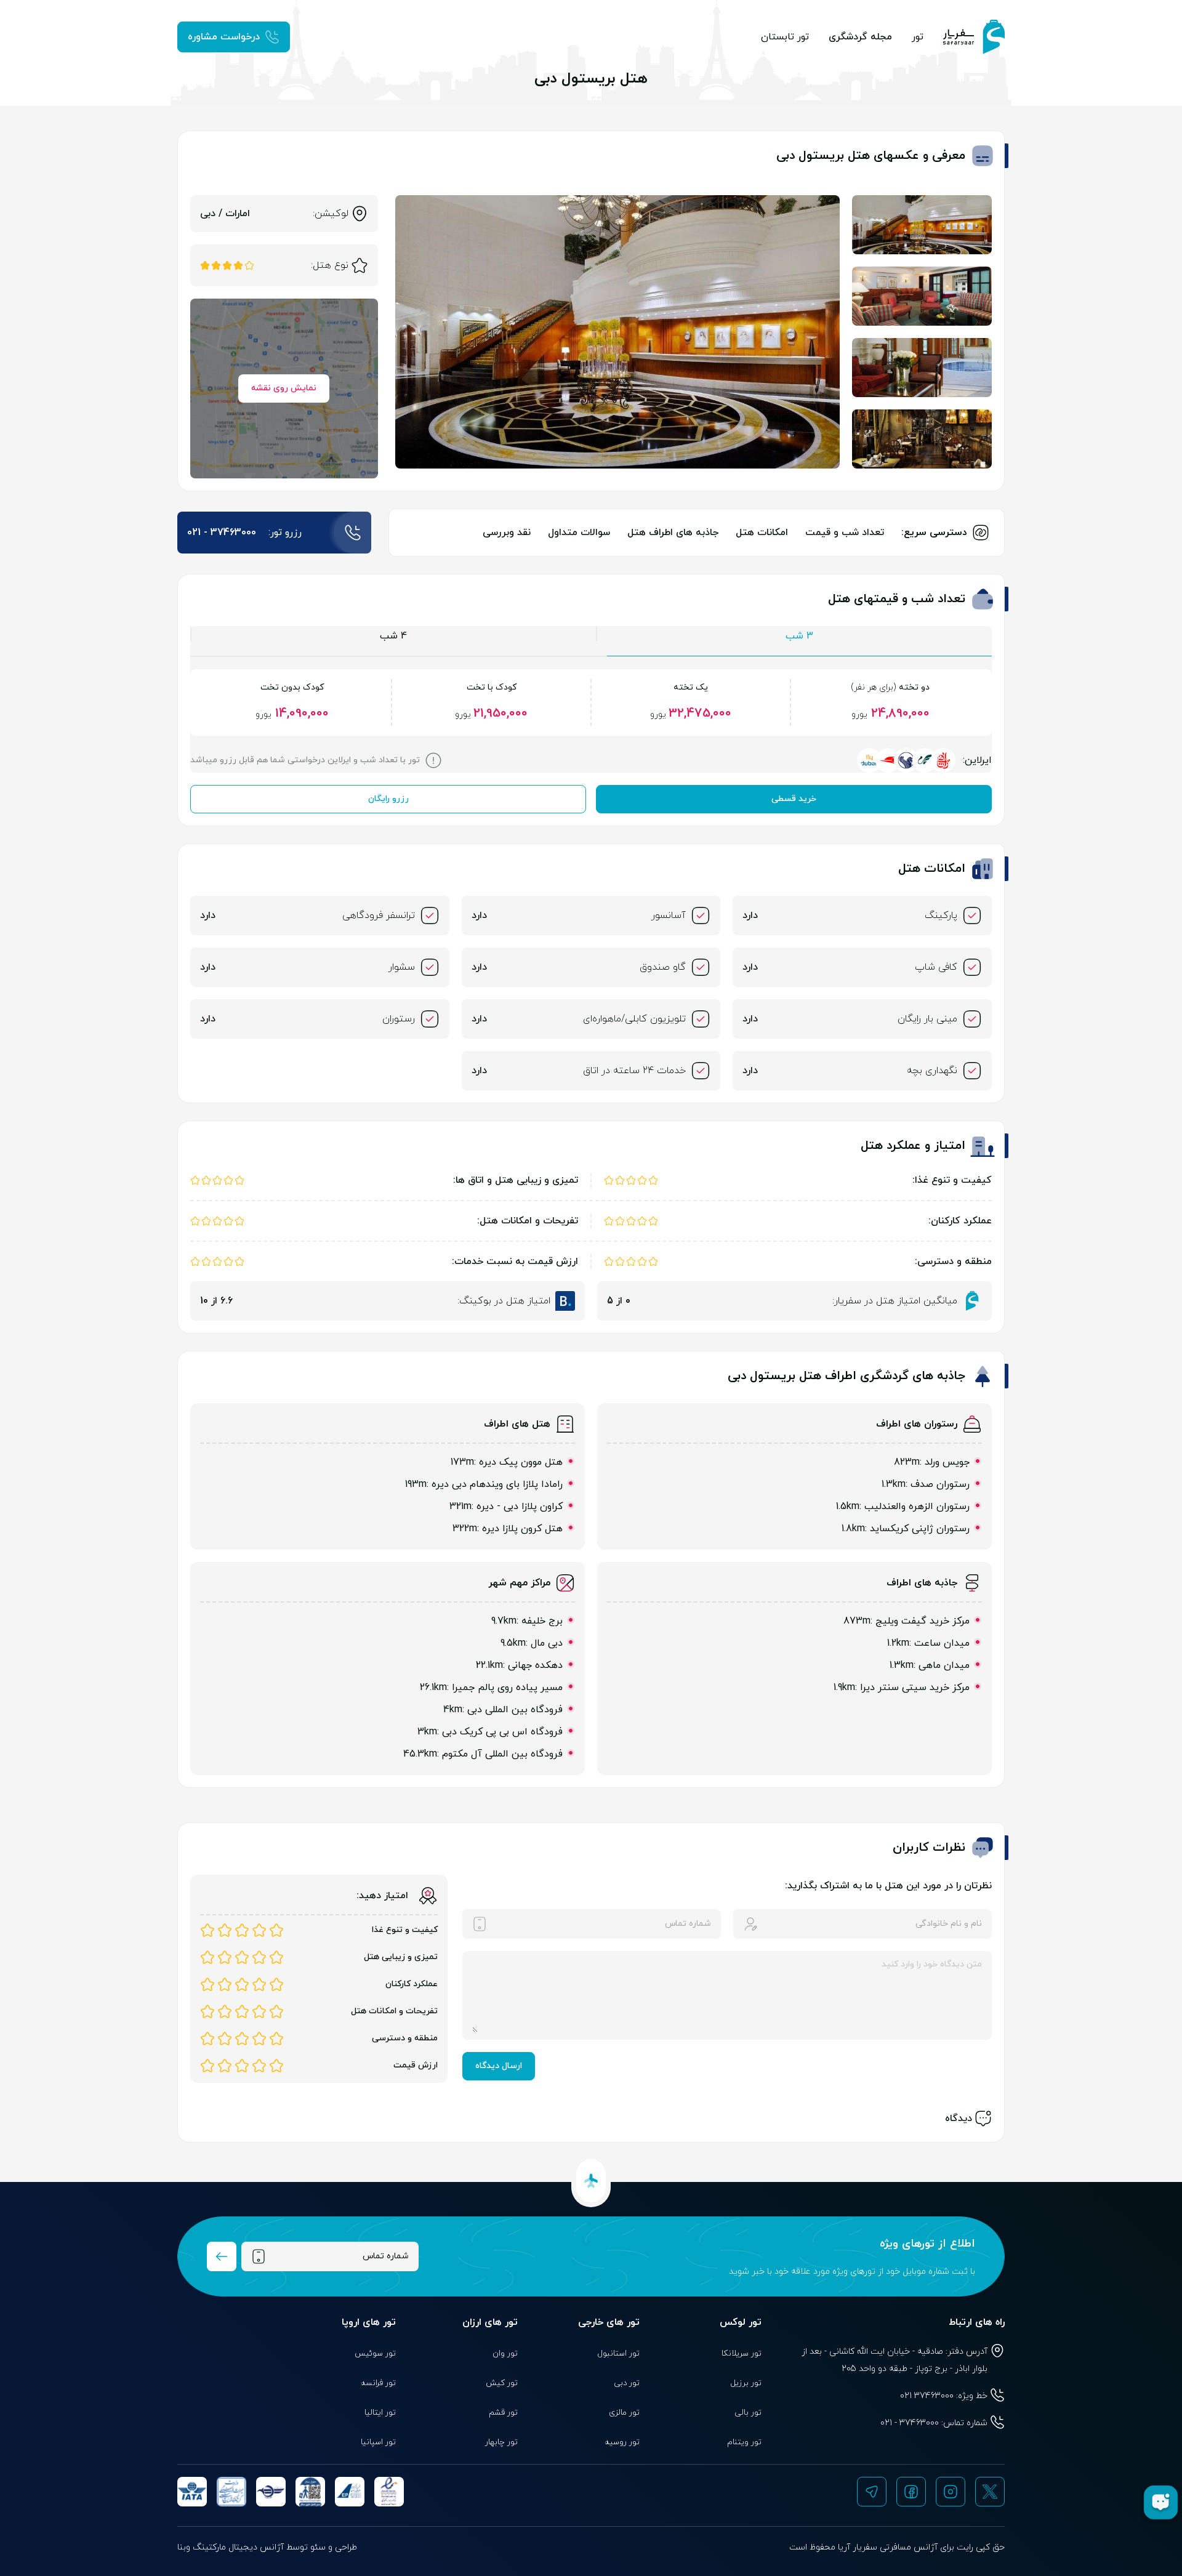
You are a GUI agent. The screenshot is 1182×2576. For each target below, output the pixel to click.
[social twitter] (990, 2492)
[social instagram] (951, 2492)
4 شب (393, 636)
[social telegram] (872, 2492)
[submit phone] (222, 2256)
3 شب (799, 636)
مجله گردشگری (860, 37)
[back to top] (591, 2181)
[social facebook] (911, 2492)
